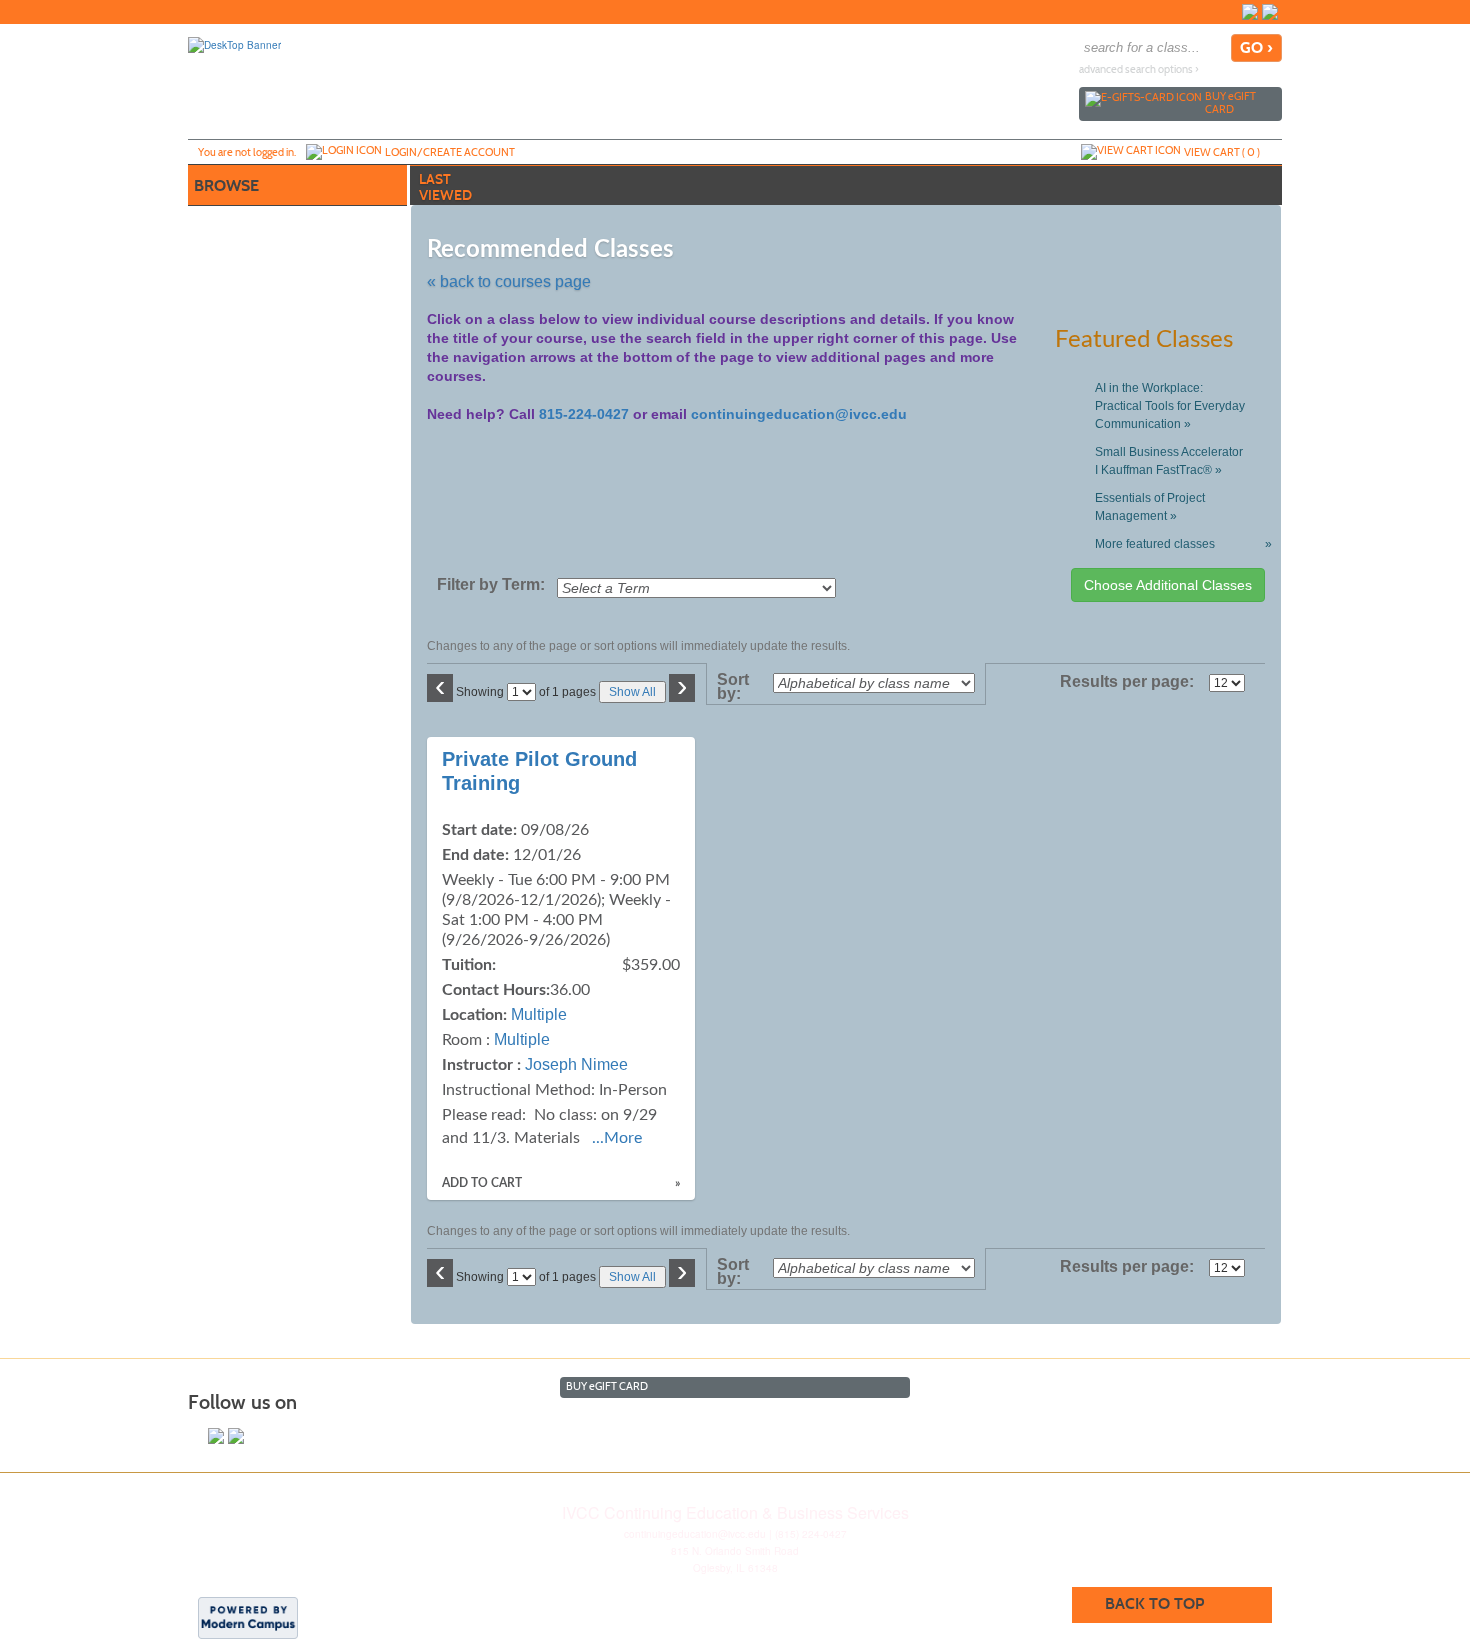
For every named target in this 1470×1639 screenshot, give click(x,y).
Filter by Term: (491, 585)
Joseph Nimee (576, 1064)
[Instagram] (1270, 12)
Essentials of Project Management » (1150, 507)
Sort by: (733, 687)
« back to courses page (509, 281)
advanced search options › (1139, 69)
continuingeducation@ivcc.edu (799, 414)
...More (617, 1138)
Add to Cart (482, 1183)
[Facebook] (1250, 12)
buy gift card (1230, 102)
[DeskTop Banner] (234, 44)
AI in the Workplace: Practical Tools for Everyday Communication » (1170, 406)
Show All (632, 692)
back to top (1154, 1603)
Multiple (539, 1014)
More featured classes (1179, 544)
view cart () (1222, 152)
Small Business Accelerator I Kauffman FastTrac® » (1169, 461)
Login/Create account (450, 152)
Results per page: (1132, 682)
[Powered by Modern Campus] (248, 1617)
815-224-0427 (584, 414)
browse (226, 185)
